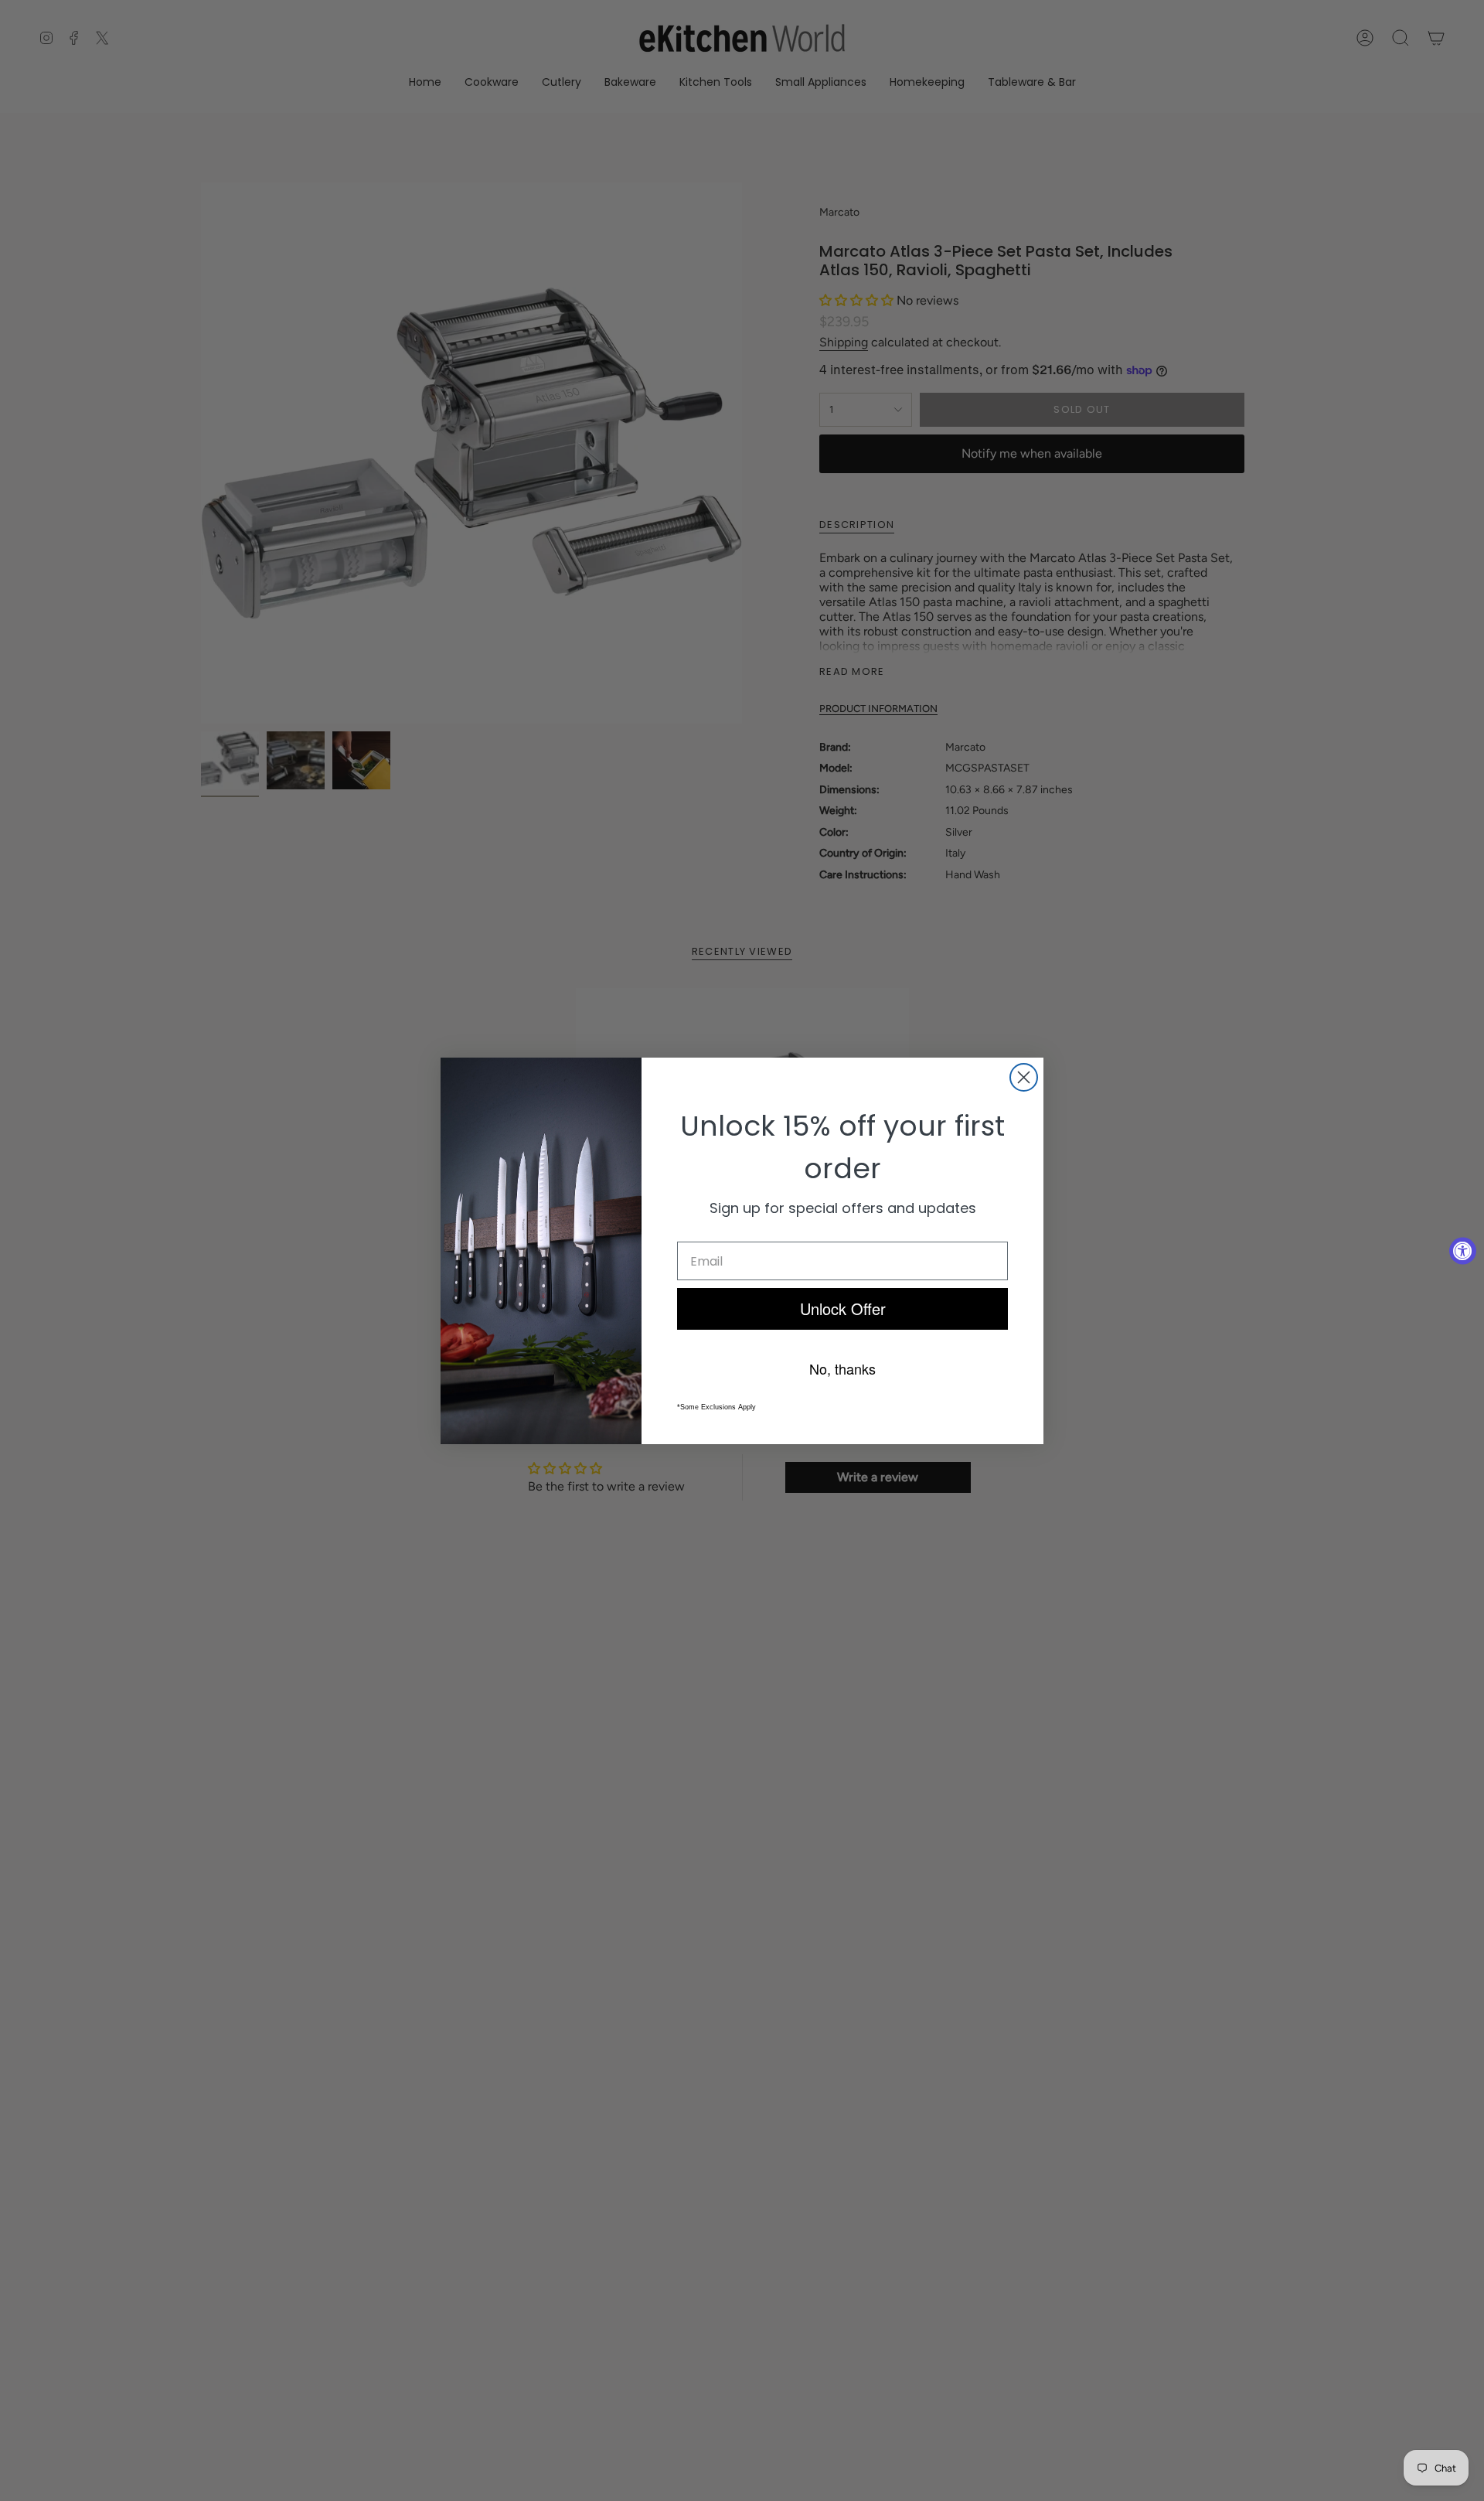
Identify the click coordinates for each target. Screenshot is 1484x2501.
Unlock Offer (843, 1308)
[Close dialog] (1024, 1077)
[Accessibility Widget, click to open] (1463, 1250)
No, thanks (842, 1368)
